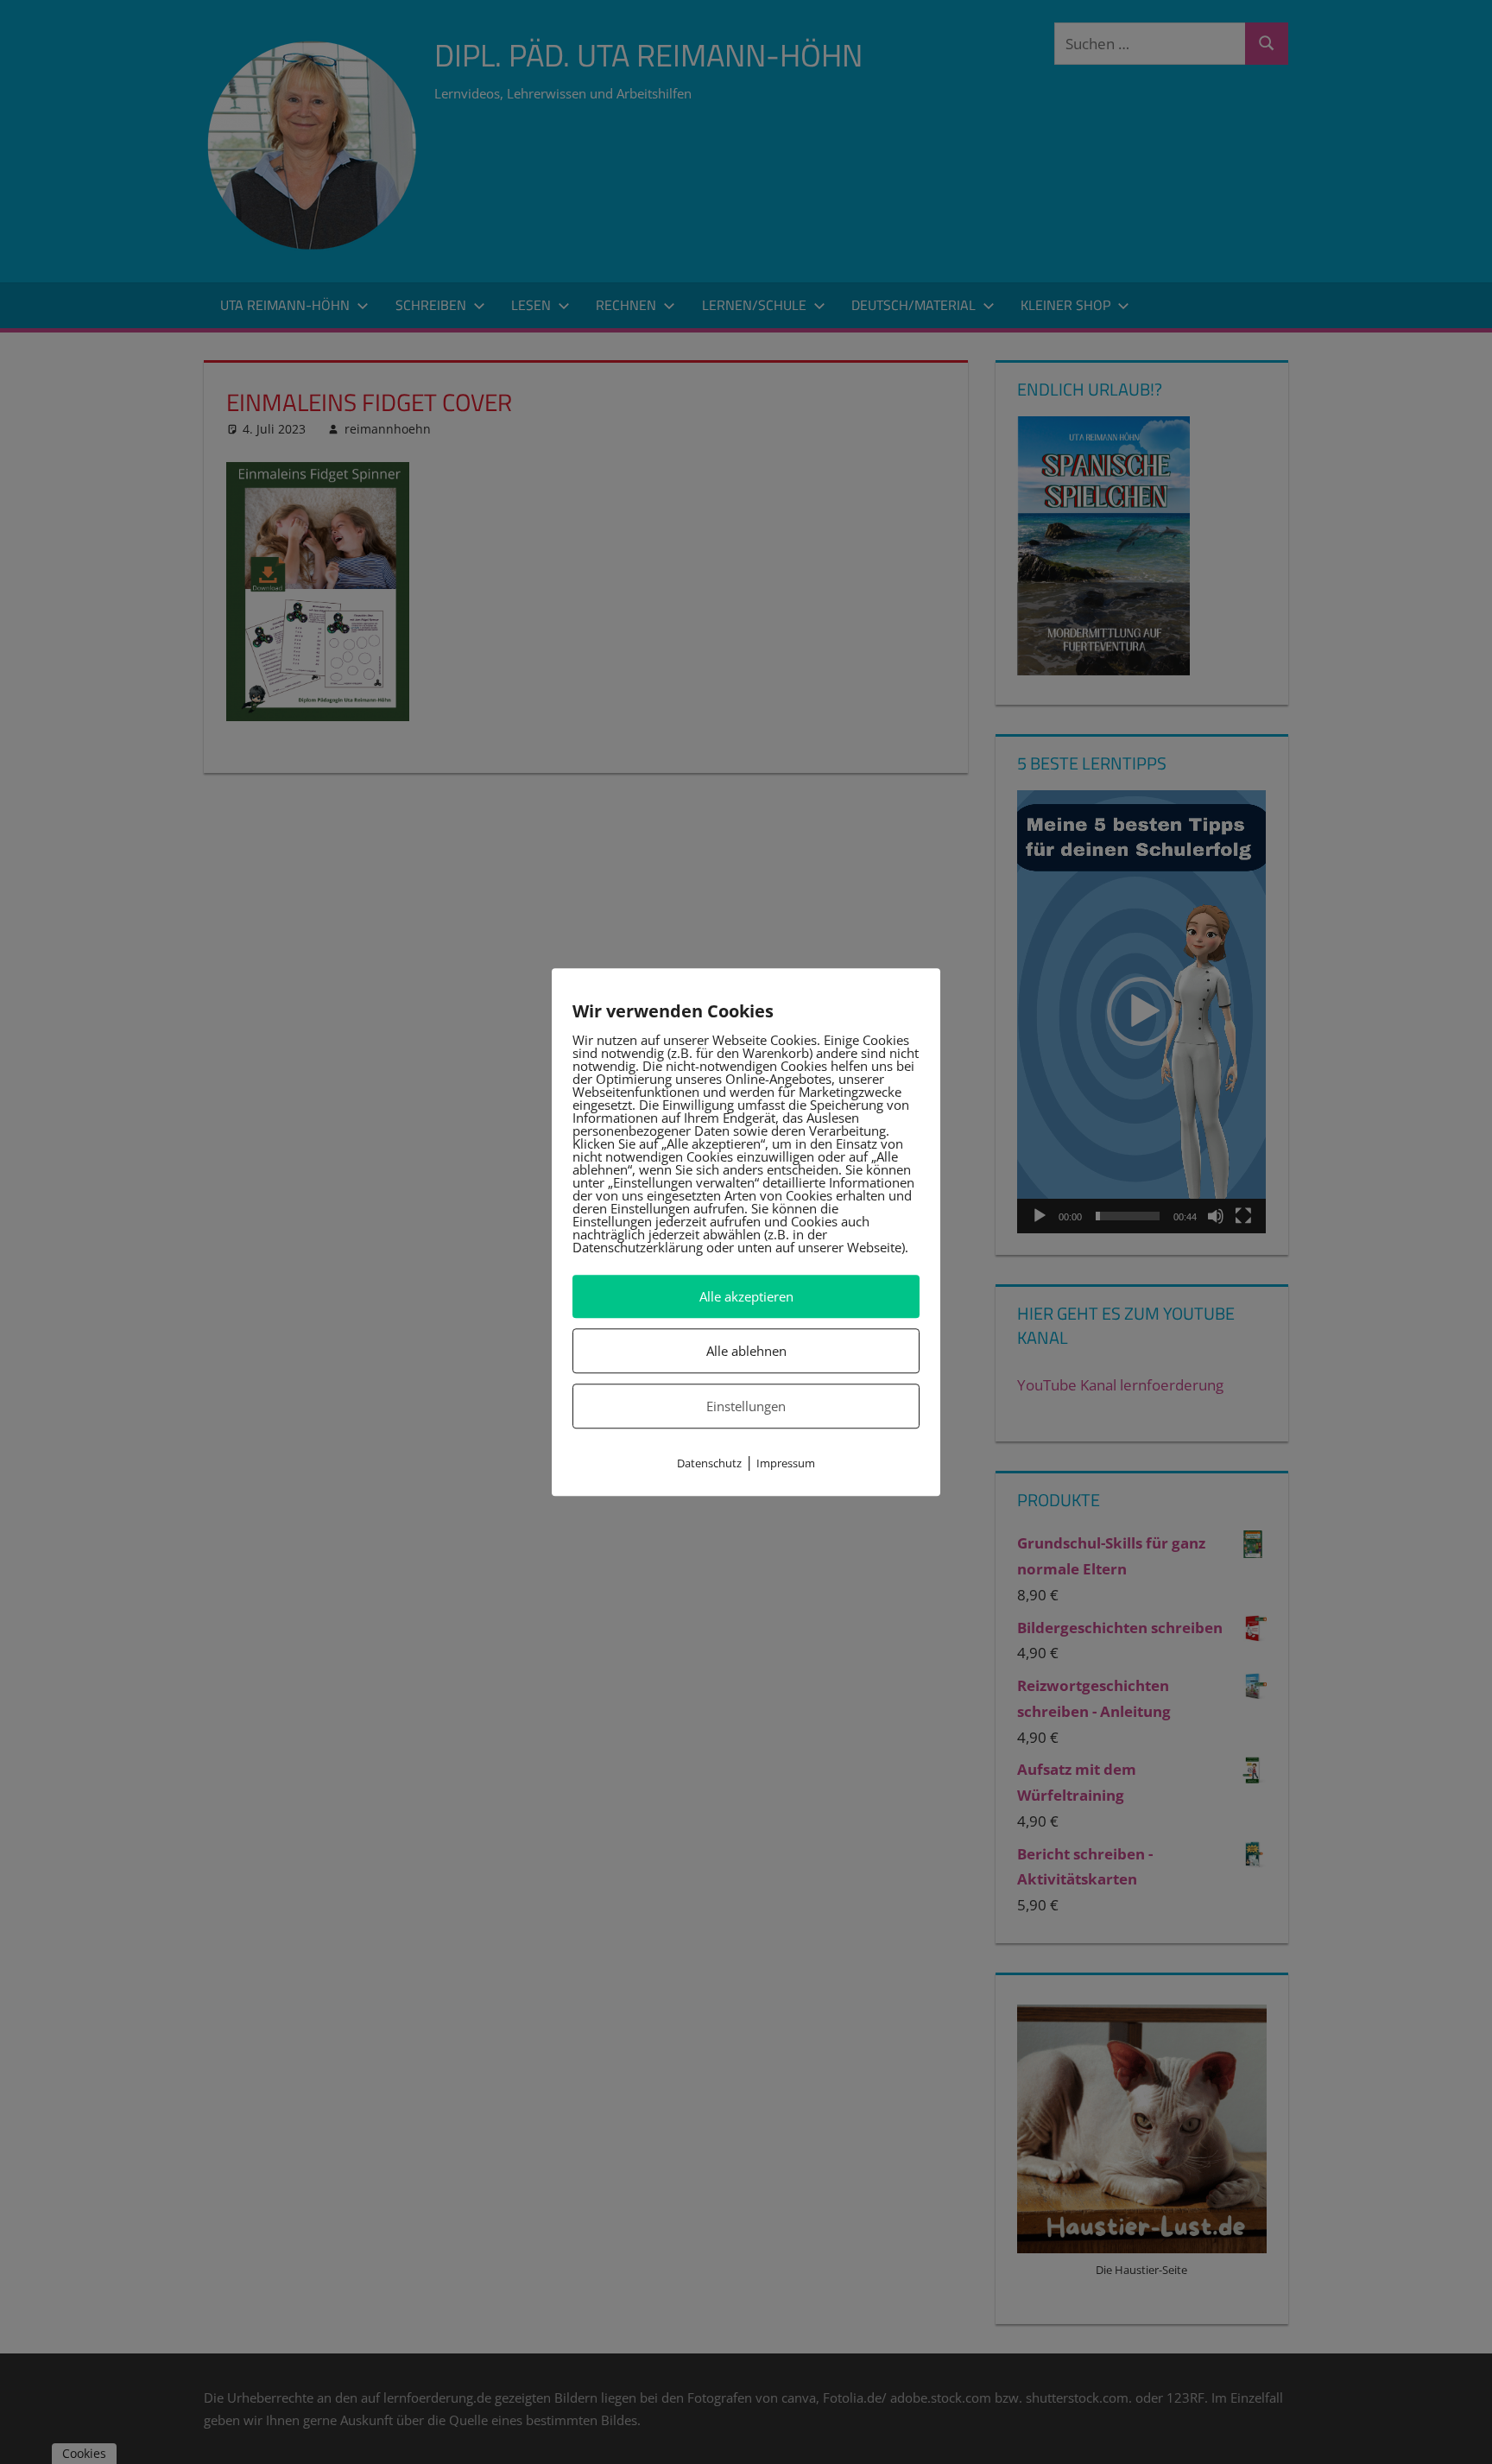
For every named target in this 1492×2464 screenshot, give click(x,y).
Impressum (786, 1464)
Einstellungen (746, 1406)
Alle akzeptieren (746, 1296)
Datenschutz (709, 1464)
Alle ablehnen (746, 1351)
